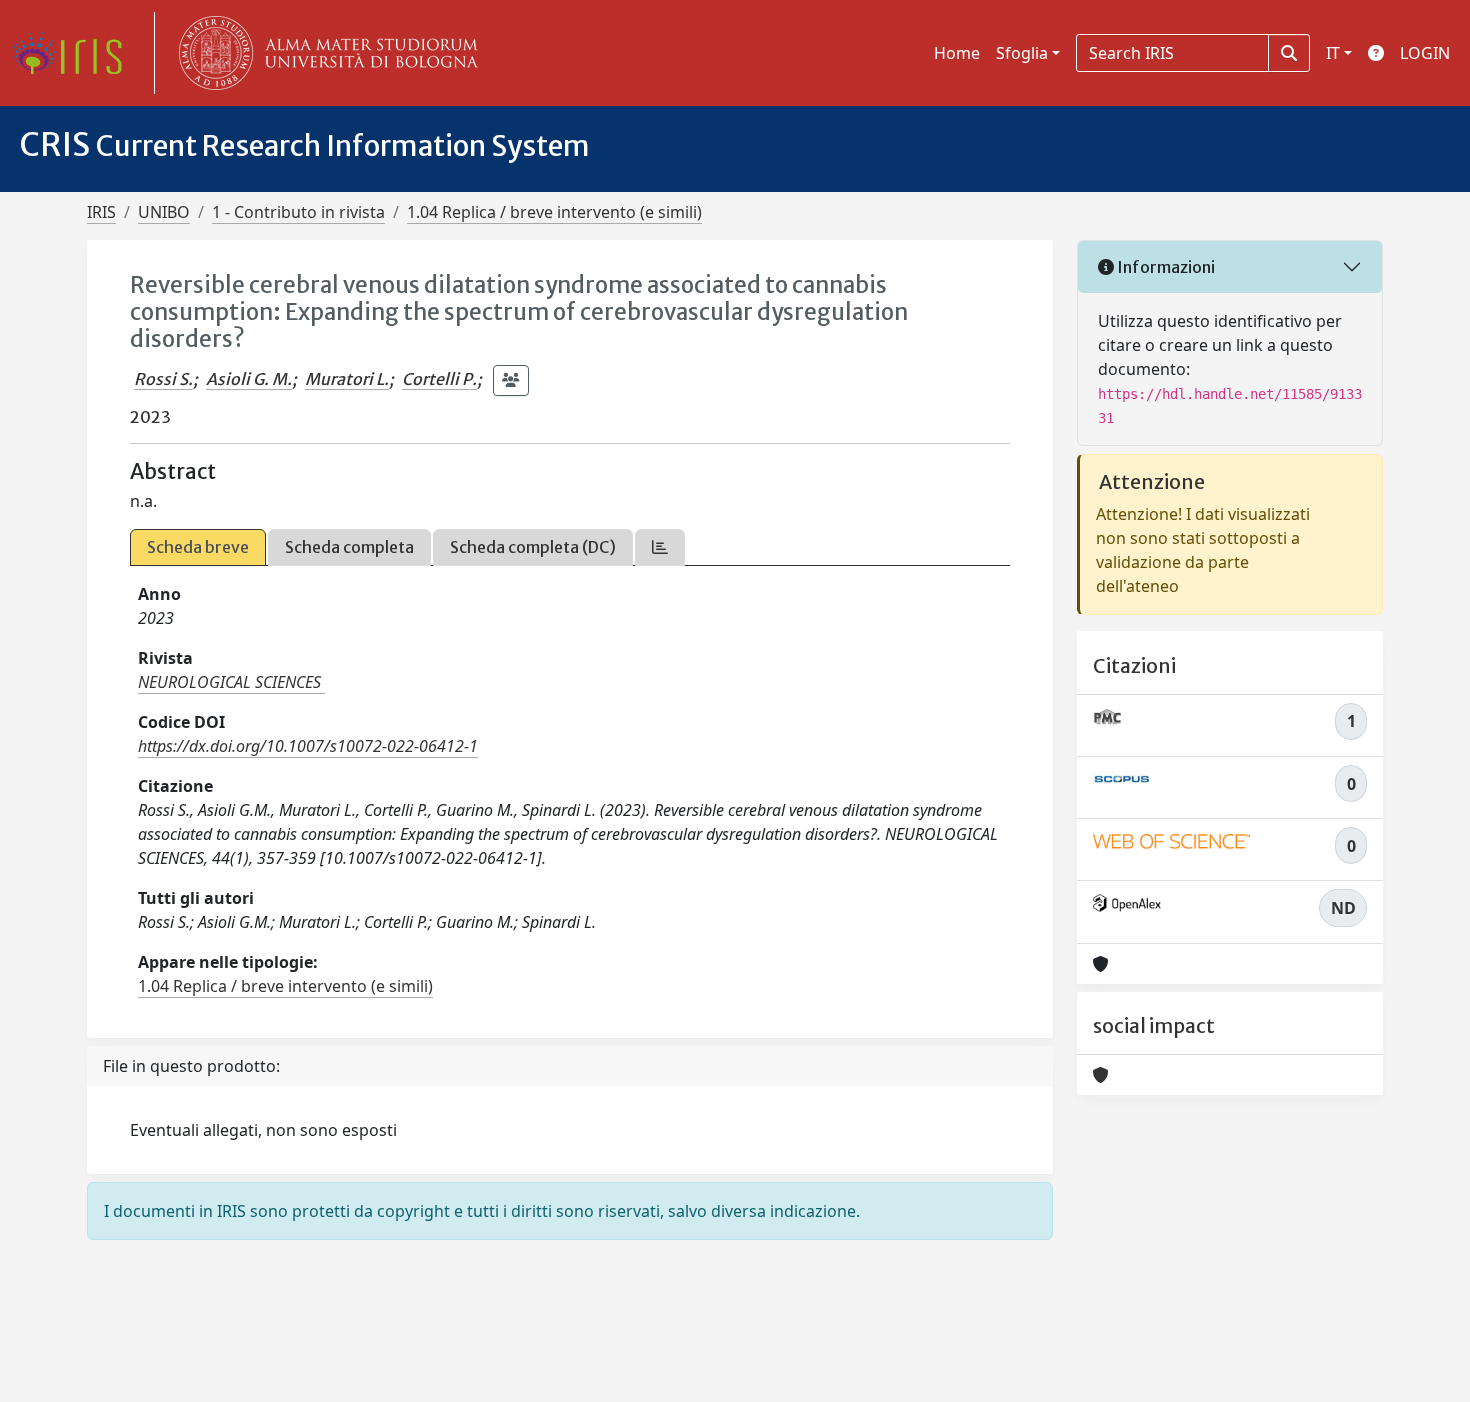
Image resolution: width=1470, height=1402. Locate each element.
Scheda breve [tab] (198, 547)
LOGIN (1425, 53)
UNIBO (164, 212)
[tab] (660, 547)
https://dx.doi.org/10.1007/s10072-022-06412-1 (308, 746)
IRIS (101, 212)
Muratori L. (347, 379)
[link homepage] (75, 53)
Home (957, 53)
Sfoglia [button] (1022, 53)
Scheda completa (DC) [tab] (533, 547)
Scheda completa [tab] (349, 547)
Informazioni (1164, 267)
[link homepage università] (324, 53)
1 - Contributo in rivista (298, 212)
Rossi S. (163, 379)
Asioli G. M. (249, 379)
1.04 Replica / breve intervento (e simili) (554, 212)
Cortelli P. (439, 379)
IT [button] (1333, 53)
